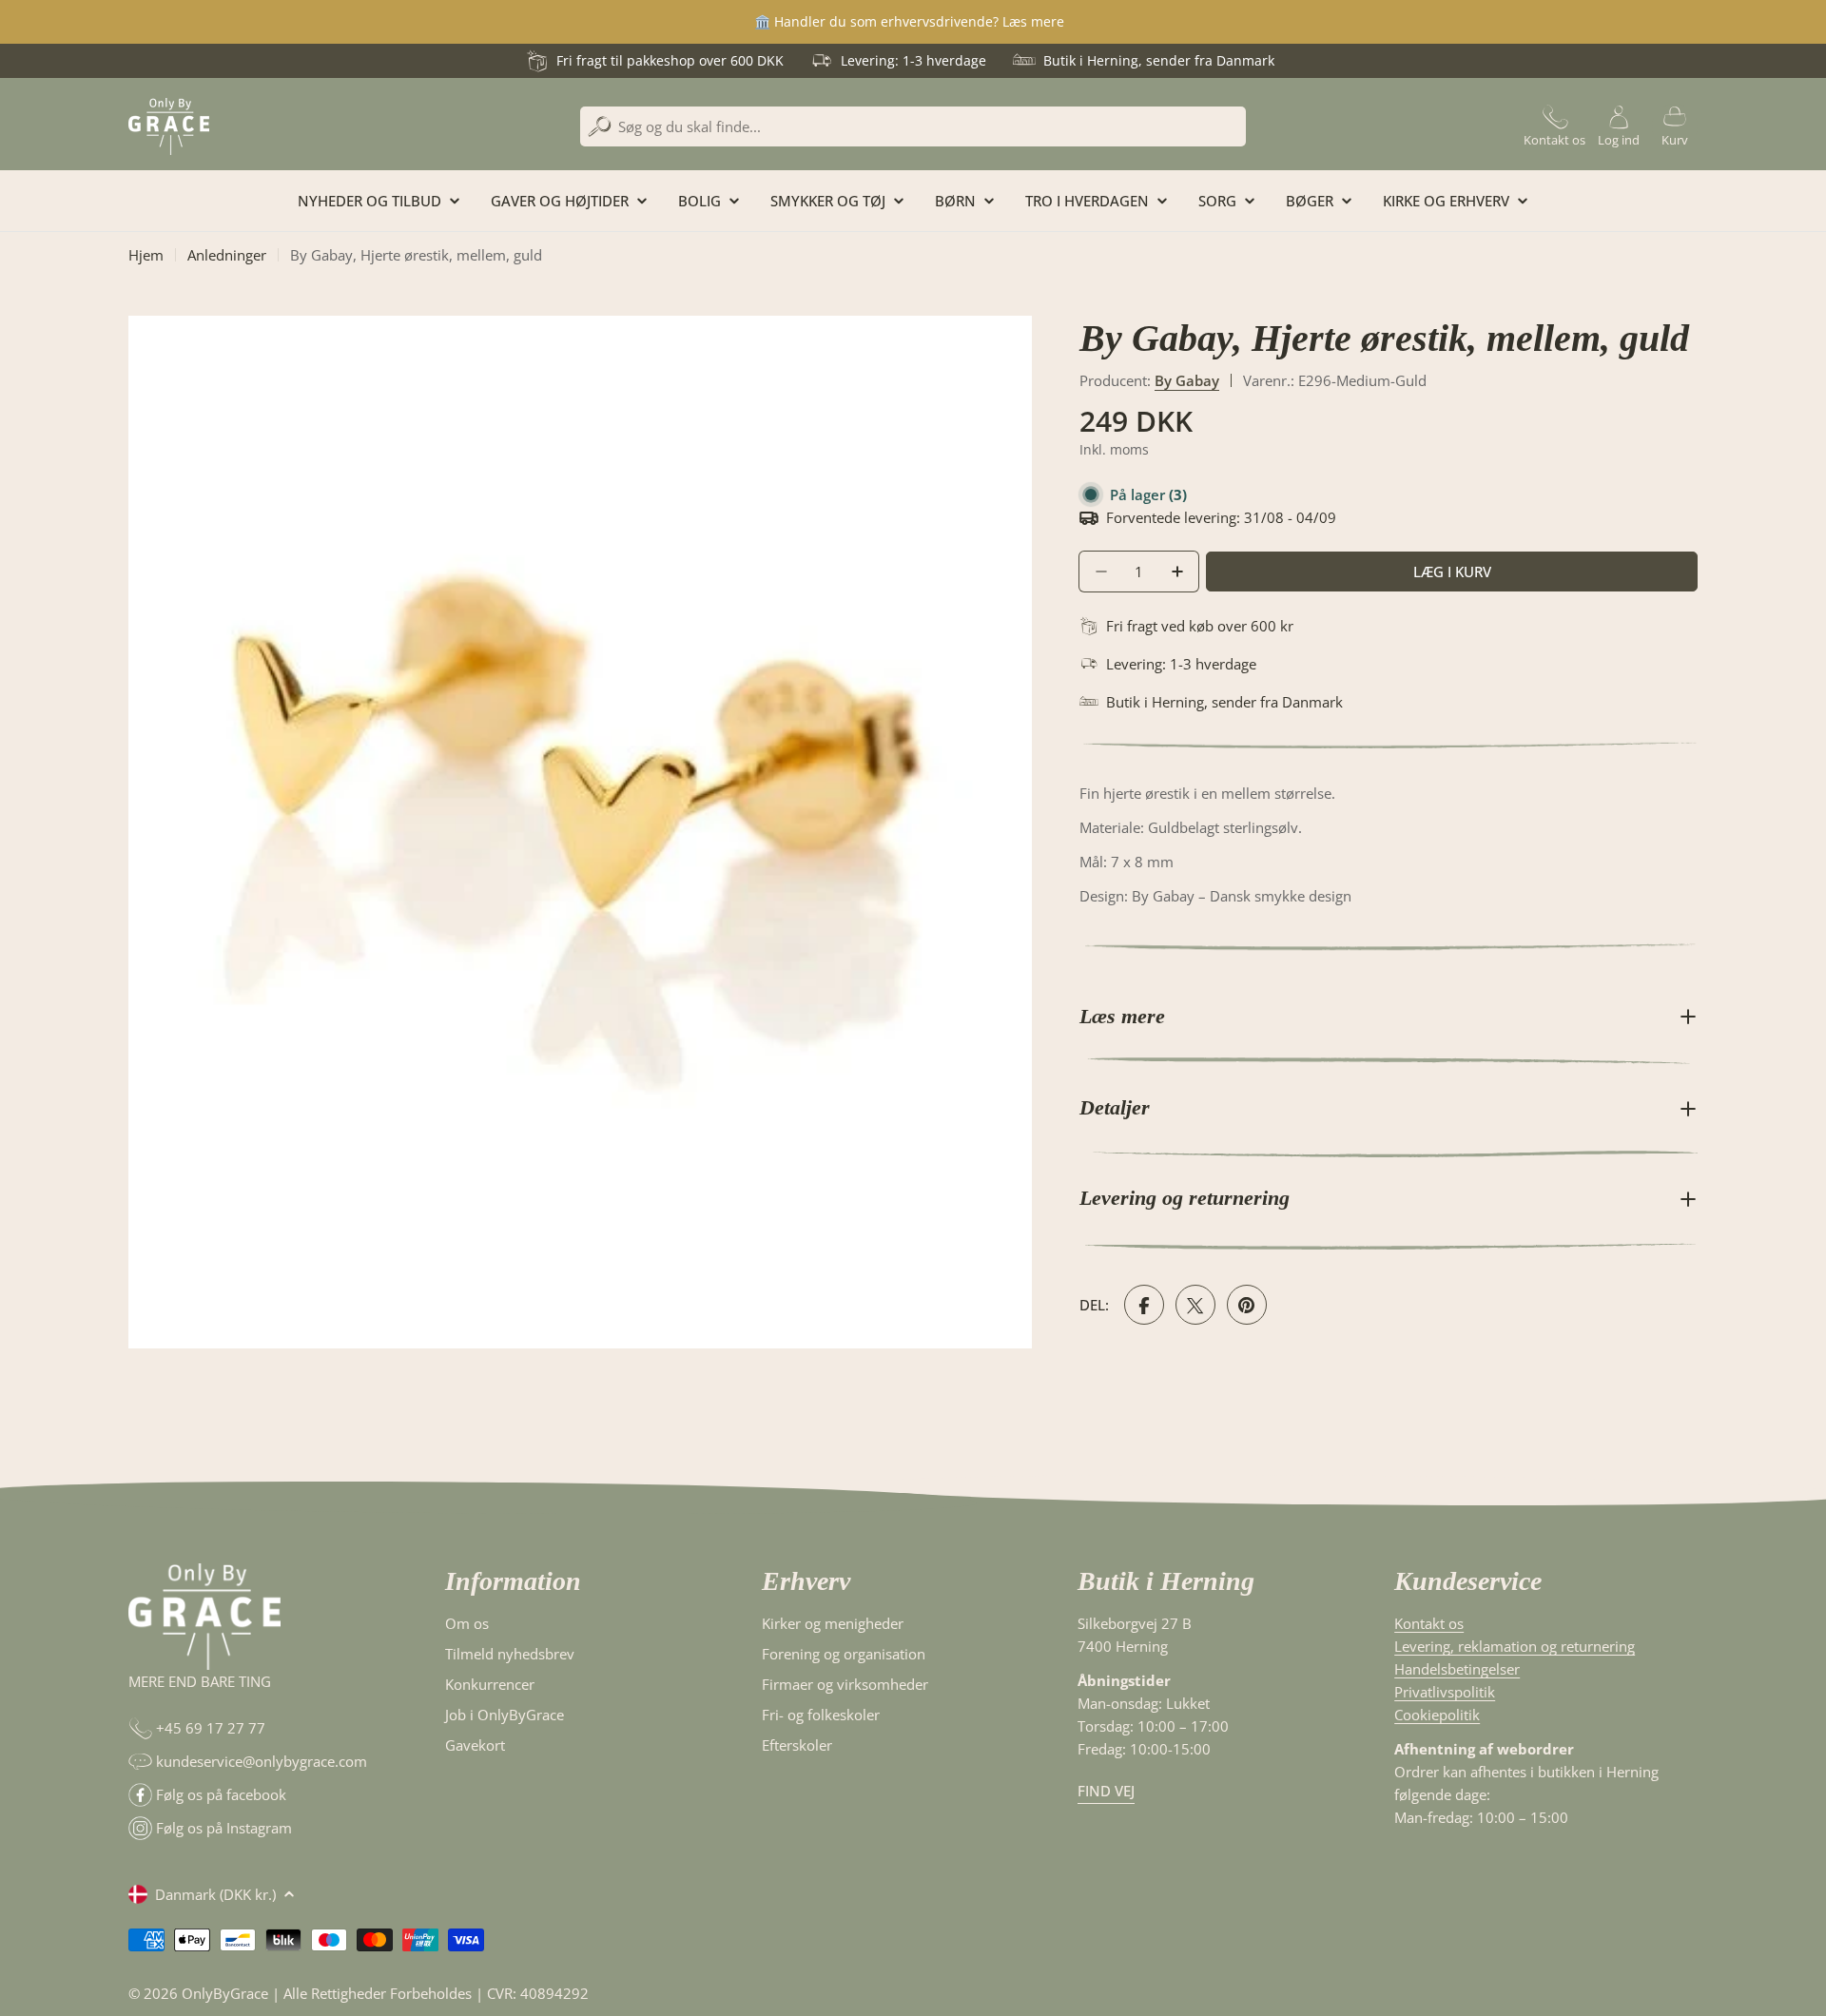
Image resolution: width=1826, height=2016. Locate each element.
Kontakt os (1429, 1623)
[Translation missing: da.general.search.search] (600, 127)
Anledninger (227, 255)
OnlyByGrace (225, 1993)
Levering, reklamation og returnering (1515, 1646)
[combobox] (913, 126)
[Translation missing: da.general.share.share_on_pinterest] (1247, 1306)
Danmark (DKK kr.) (215, 1894)
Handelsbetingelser (1457, 1669)
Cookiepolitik (1437, 1715)
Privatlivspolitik (1445, 1692)
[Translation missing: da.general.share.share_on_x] (1195, 1306)
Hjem (146, 255)
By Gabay (1187, 380)
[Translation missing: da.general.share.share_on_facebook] (1144, 1306)
